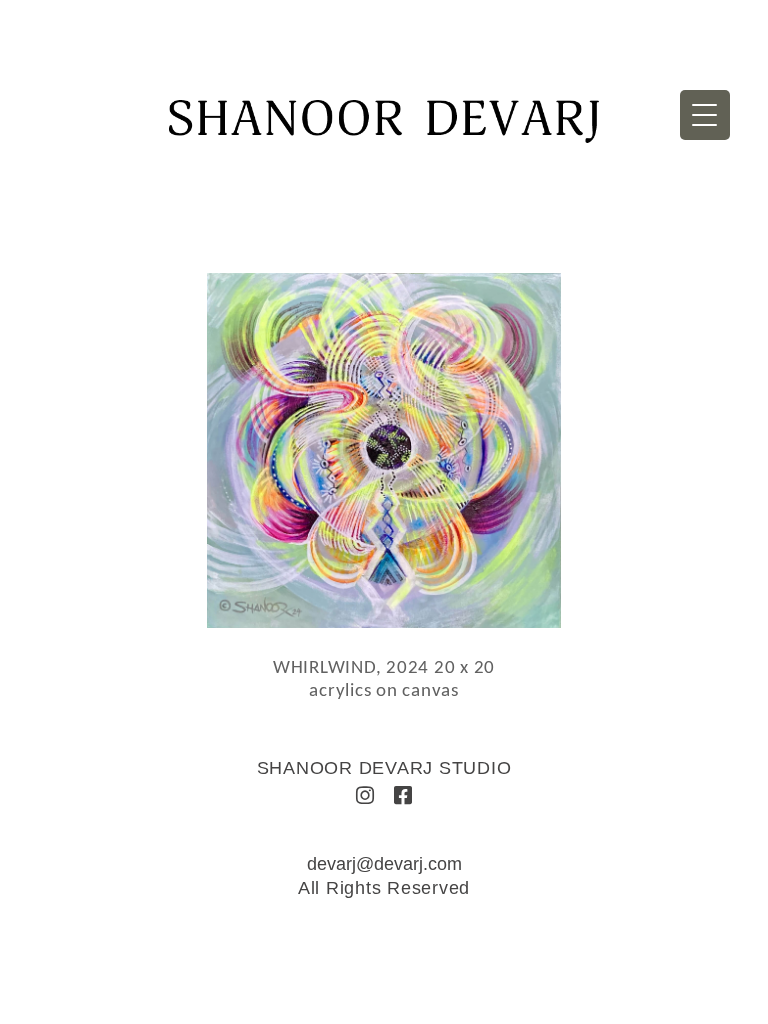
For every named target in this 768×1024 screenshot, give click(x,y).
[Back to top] (725, 976)
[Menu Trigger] (705, 115)
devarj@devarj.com (384, 864)
